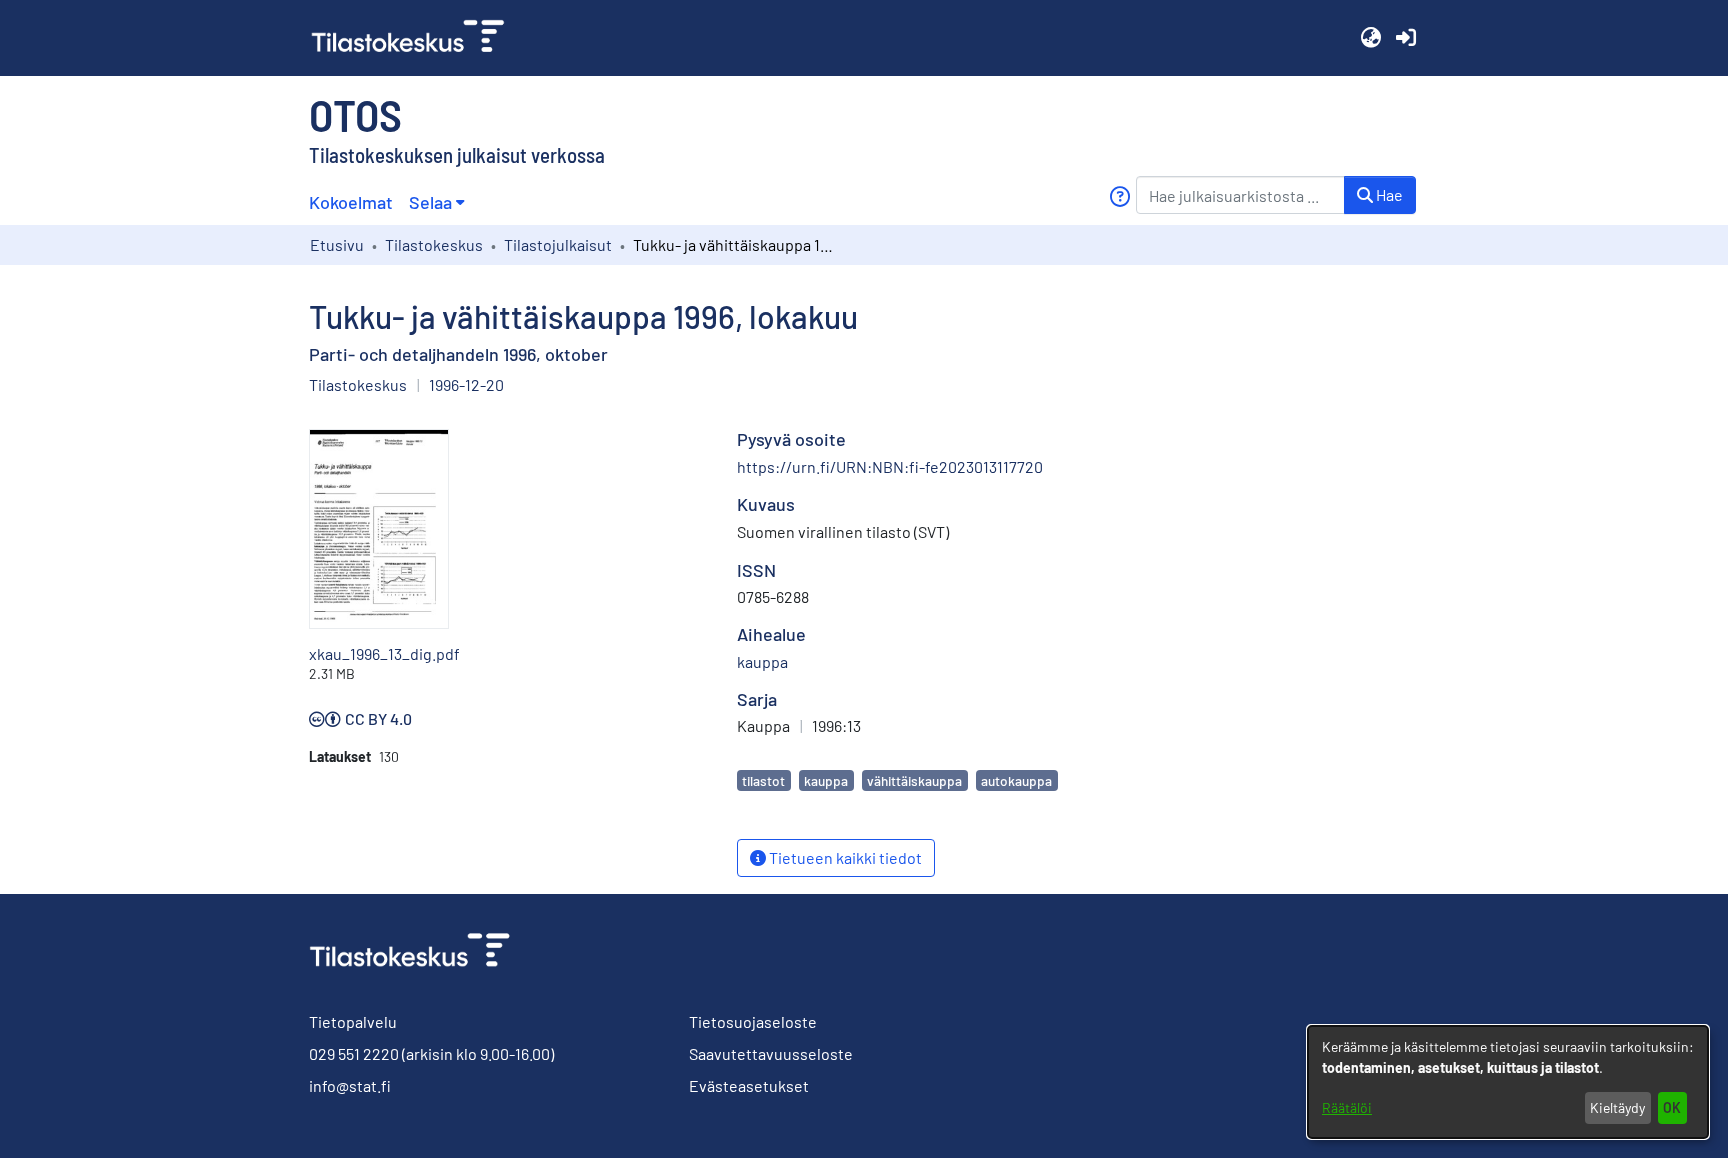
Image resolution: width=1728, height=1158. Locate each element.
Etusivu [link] (337, 244)
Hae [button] (1388, 194)
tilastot (763, 780)
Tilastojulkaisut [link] (558, 244)
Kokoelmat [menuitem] (351, 202)
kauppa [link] (762, 661)
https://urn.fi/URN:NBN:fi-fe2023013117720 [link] (890, 466)
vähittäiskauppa (914, 780)
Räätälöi (1347, 1107)
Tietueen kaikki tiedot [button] (844, 857)
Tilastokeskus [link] (434, 244)
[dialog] (1508, 1082)
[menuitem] (436, 202)
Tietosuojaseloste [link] (753, 1021)
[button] (1370, 38)
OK (1672, 1107)
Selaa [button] (430, 202)
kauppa (826, 780)
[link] (416, 38)
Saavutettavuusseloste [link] (771, 1053)
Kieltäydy (1617, 1107)
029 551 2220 (354, 1053)
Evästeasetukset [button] (749, 1085)
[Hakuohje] (1119, 196)
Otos (355, 114)
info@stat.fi (350, 1085)
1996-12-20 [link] (466, 384)
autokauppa (1016, 780)
